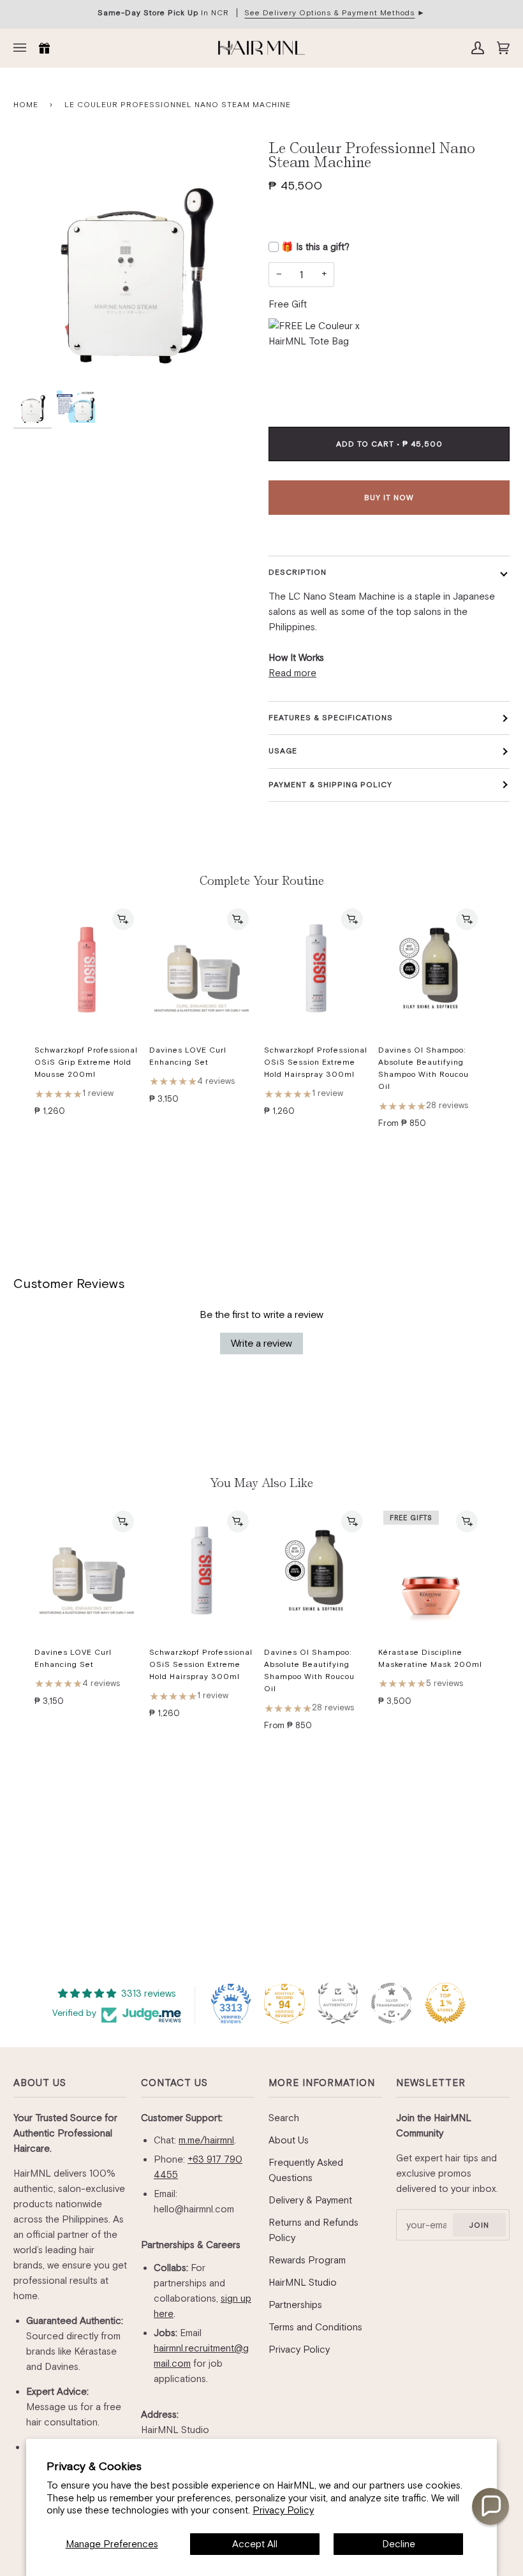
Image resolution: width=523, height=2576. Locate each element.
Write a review (261, 1343)
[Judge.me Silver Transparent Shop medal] (392, 2003)
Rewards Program (307, 2260)
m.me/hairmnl (206, 2140)
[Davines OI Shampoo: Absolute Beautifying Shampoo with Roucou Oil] (431, 969)
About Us (40, 2083)
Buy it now (389, 498)
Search (284, 2118)
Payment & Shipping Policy (330, 785)
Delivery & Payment (310, 2200)
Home (26, 105)
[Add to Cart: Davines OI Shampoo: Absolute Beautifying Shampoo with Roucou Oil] (467, 919)
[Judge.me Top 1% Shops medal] (445, 2003)
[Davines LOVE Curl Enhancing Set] (202, 969)
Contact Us (174, 2083)
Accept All (255, 2544)
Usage (283, 751)
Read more (292, 673)
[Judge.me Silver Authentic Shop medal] (338, 2003)
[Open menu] (23, 48)
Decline (399, 2544)
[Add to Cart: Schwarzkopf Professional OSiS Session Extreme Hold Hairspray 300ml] (352, 919)
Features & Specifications (331, 718)
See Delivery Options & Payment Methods (329, 13)
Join (479, 2225)
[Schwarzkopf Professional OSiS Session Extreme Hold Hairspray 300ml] (316, 969)
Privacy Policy (283, 2510)
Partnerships (295, 2305)
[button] (490, 2506)
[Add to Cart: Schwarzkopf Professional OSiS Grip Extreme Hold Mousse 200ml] (123, 919)
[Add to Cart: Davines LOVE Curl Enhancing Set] (238, 919)
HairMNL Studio (303, 2282)
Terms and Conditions (315, 2327)
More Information (322, 2083)
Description (298, 572)
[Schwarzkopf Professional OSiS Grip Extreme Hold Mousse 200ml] (87, 969)
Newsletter (431, 2083)
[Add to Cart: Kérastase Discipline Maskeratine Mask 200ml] (467, 1521)
